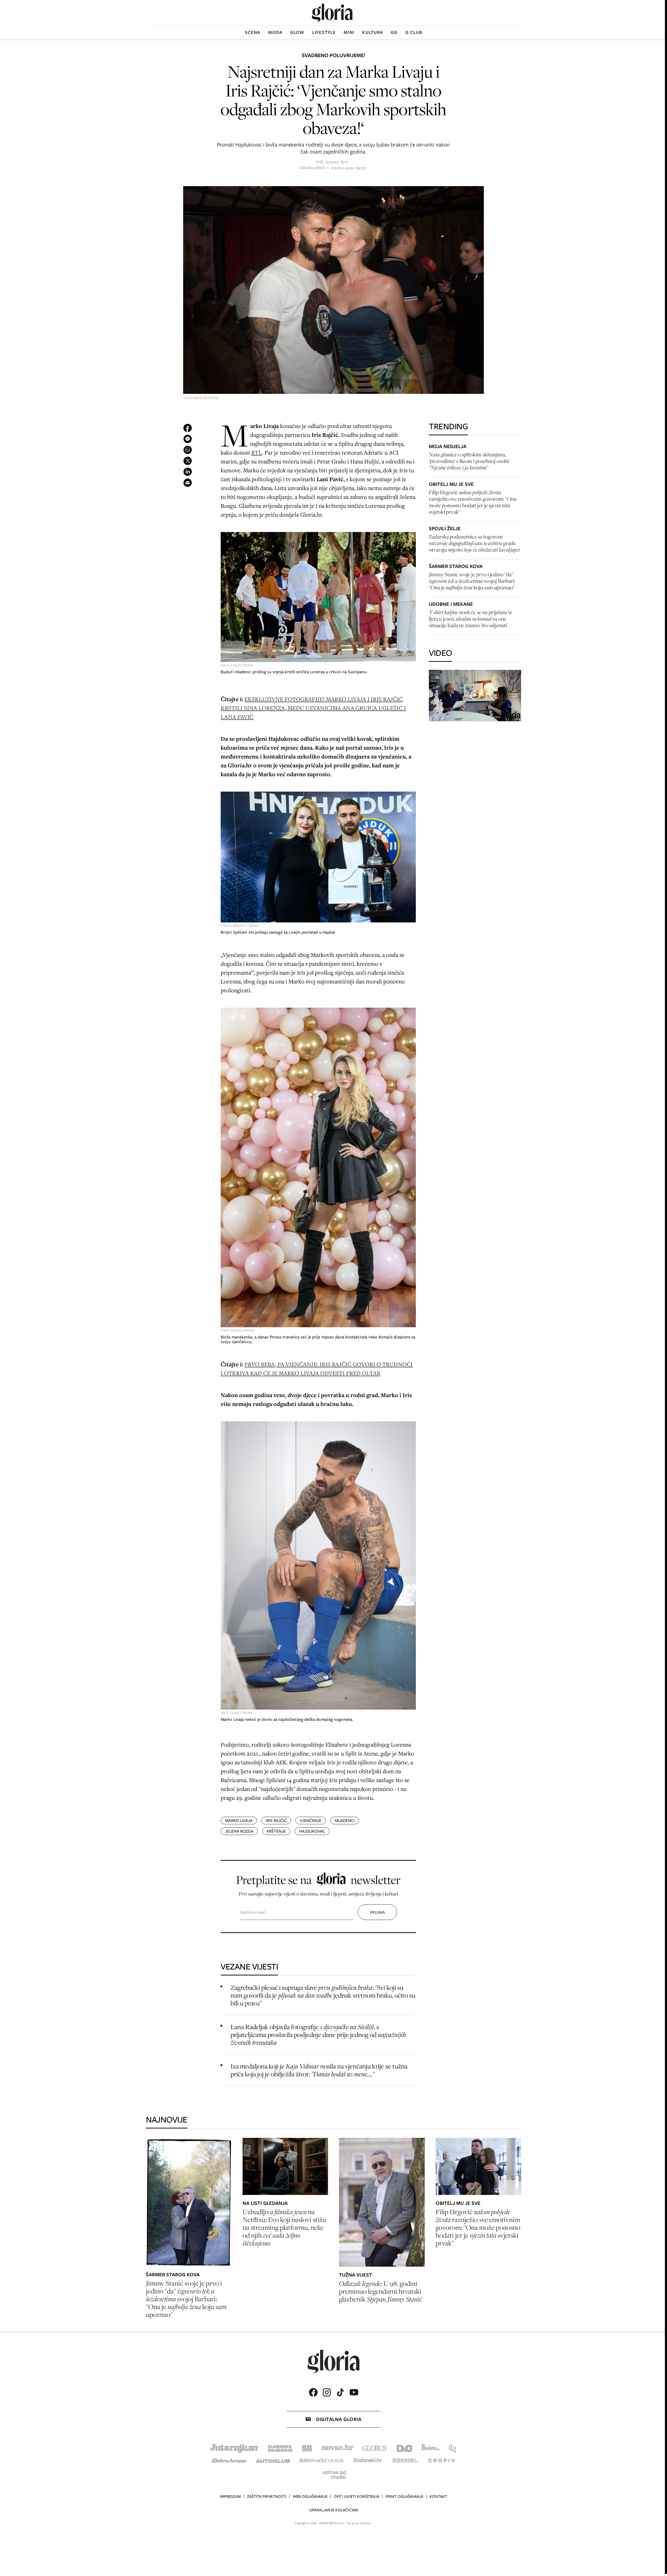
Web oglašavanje (310, 2497)
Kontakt (438, 2497)
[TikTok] (340, 2392)
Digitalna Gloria (339, 2419)
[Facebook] (313, 2392)
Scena (253, 32)
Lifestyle (324, 32)
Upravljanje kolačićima (334, 2510)
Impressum (230, 2497)
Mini (349, 32)
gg (394, 32)
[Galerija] (333, 291)
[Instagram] (327, 2392)
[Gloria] (332, 13)
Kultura (373, 32)
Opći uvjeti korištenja (357, 2497)
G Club (414, 32)
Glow (297, 32)
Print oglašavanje (404, 2497)
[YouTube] (354, 2392)
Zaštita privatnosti (267, 2497)
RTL (257, 452)
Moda (275, 32)
